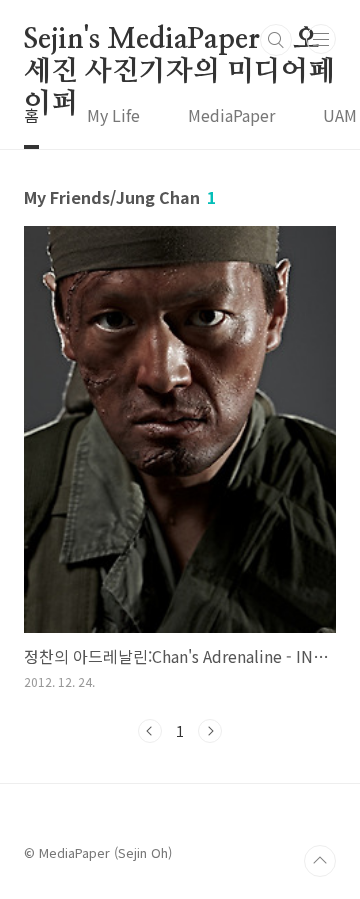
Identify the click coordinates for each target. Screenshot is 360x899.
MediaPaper (231, 115)
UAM (340, 115)
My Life (113, 115)
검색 (276, 40)
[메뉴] (321, 39)
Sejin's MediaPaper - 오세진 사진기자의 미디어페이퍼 (179, 41)
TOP (320, 861)
